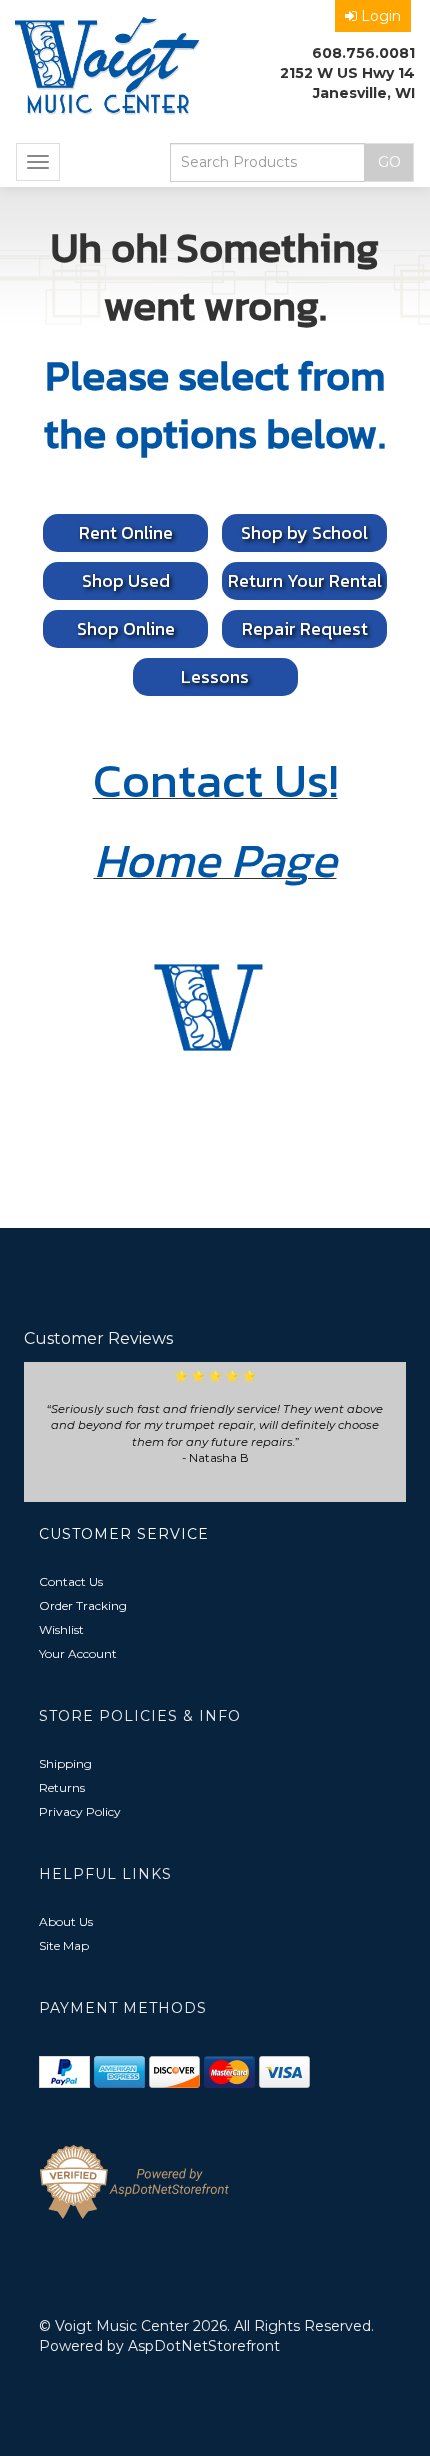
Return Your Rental (305, 580)
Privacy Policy (80, 1811)
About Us (66, 1921)
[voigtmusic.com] (107, 68)
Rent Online (126, 532)
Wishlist (61, 1629)
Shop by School (304, 532)
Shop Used (126, 580)
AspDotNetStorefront (204, 2346)
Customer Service (124, 1534)
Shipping (65, 1763)
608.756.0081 (363, 53)
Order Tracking (83, 1605)
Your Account (78, 1653)
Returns (62, 1787)
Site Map (64, 1945)
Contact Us (71, 1581)
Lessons (215, 676)
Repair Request (305, 628)
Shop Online (126, 628)
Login (381, 16)
